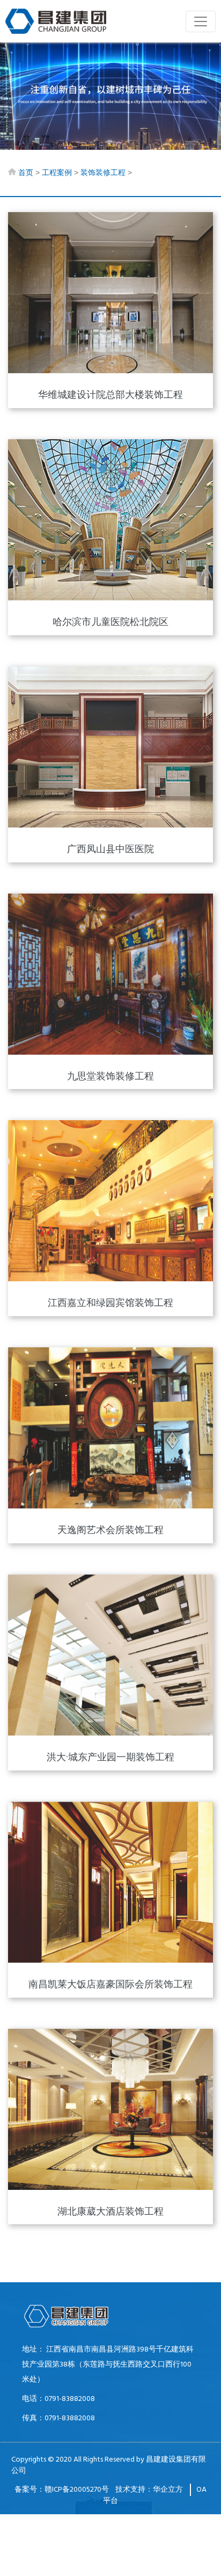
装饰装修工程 (103, 173)
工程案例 (57, 173)
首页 (26, 173)
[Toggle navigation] (201, 21)
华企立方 (168, 2490)
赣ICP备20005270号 (77, 2490)
